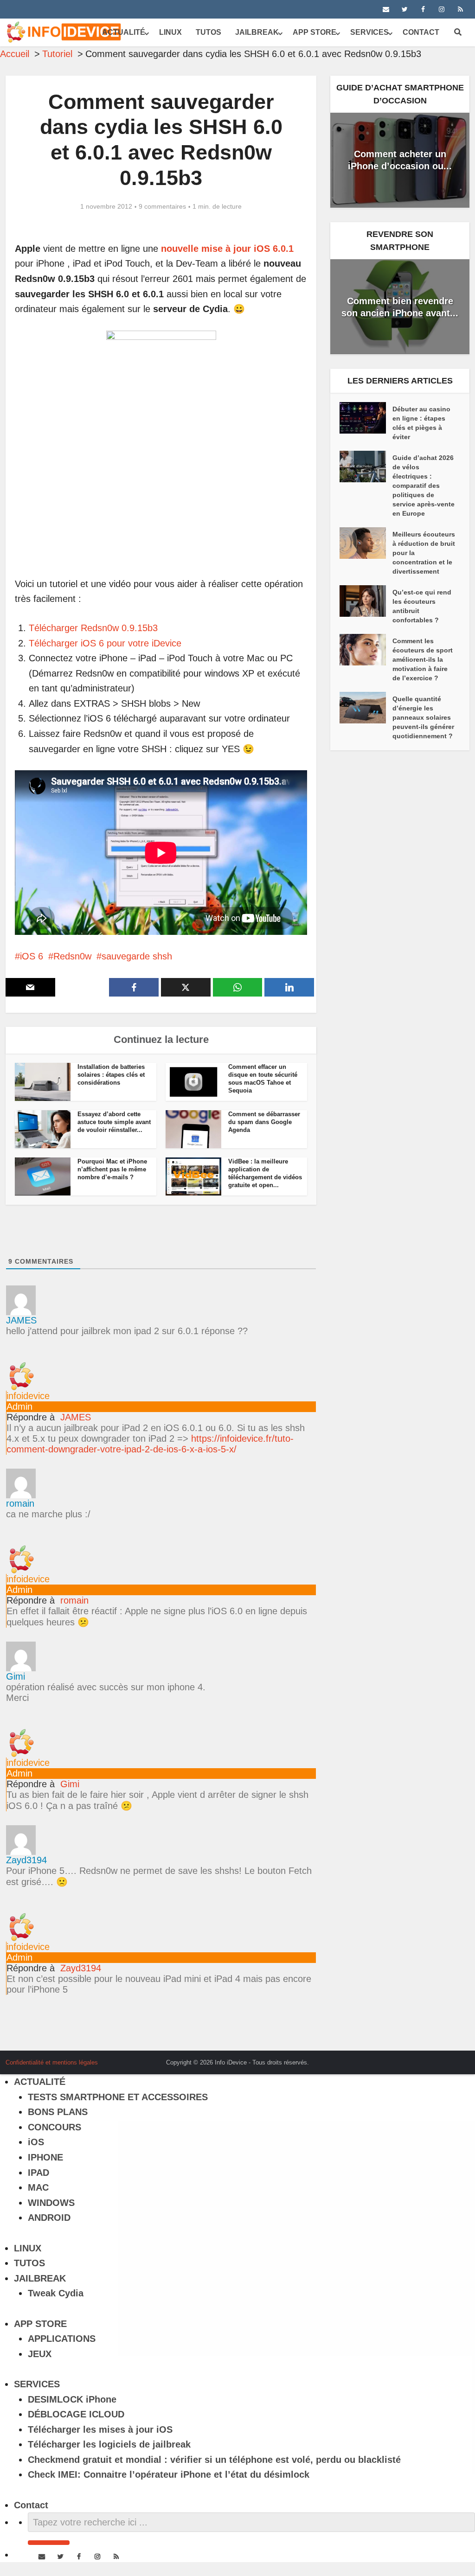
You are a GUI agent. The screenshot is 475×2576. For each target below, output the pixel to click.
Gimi (70, 1784)
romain (74, 1600)
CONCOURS (55, 2127)
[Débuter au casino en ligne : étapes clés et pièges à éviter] (366, 418)
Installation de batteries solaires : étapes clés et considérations (111, 1075)
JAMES (76, 1417)
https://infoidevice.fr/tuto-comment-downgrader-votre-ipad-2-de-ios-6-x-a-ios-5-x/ (150, 1444)
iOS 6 (32, 956)
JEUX (40, 2354)
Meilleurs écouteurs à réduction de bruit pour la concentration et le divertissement (424, 553)
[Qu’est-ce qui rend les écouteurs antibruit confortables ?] (366, 601)
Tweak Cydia (56, 2293)
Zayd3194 (81, 1968)
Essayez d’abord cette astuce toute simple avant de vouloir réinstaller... (114, 1122)
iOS (36, 2142)
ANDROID (49, 2218)
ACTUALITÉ (124, 32)
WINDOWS (51, 2203)
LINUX (170, 32)
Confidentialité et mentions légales (52, 2062)
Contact (421, 32)
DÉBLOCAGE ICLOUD (76, 2414)
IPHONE (45, 2157)
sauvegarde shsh (137, 956)
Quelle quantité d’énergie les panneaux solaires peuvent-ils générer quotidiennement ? (423, 717)
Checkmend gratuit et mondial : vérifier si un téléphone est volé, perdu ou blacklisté (214, 2460)
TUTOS (209, 32)
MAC (38, 2187)
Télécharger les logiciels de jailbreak (109, 2444)
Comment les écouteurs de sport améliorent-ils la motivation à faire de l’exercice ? (423, 659)
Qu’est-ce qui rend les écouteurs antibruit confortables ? (422, 606)
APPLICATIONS (62, 2339)
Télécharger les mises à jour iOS (100, 2429)
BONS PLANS (58, 2112)
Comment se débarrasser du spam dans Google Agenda (264, 1122)
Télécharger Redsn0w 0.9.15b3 (93, 628)
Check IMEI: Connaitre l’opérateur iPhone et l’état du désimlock (169, 2474)
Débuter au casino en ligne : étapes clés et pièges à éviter (421, 423)
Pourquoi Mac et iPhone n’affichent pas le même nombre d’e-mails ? (112, 1169)
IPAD (39, 2173)
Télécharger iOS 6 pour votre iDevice (105, 643)
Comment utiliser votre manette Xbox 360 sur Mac (228, 2059)
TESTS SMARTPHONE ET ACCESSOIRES (118, 2097)
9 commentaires (162, 206)
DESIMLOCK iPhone (72, 2399)
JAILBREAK (257, 32)
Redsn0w (72, 956)
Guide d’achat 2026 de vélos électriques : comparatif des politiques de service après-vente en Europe (424, 486)
